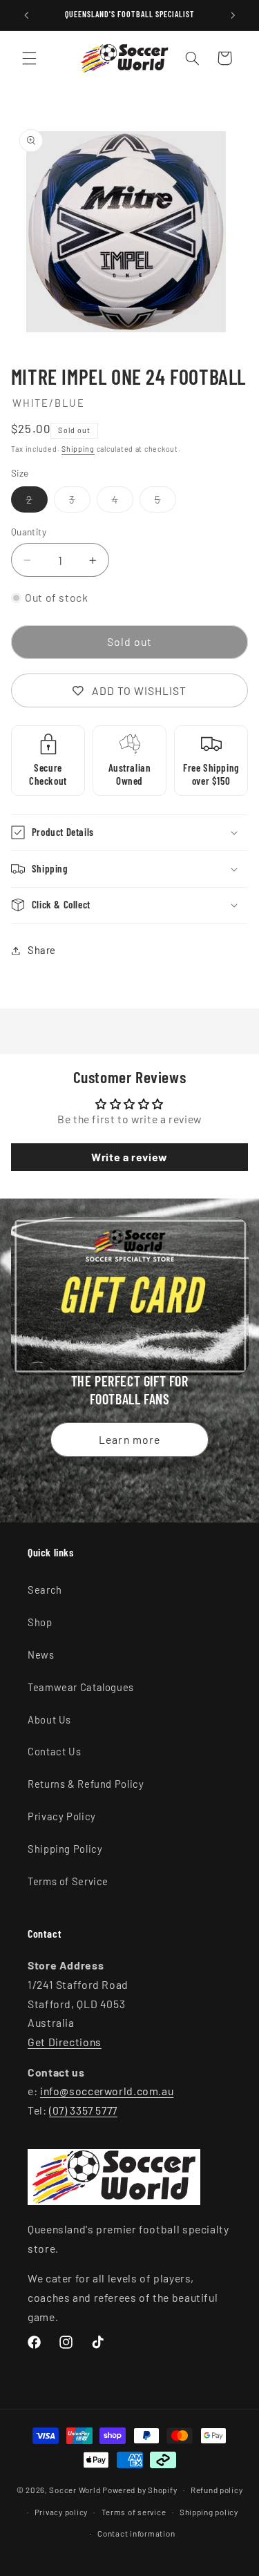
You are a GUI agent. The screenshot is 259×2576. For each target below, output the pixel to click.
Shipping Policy (65, 1849)
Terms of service (134, 2512)
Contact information (136, 2533)
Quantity (29, 532)
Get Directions (65, 2042)
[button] (29, 58)
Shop (40, 1622)
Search (45, 1590)
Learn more (129, 1439)
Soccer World (75, 2490)
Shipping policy (209, 2512)
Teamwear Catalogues (81, 1687)
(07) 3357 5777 (83, 2110)
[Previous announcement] (26, 15)
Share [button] (42, 950)
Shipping (78, 449)
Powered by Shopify (140, 2490)
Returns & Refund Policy (86, 1784)
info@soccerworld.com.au (107, 2091)
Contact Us (54, 1751)
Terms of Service (68, 1881)
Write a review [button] (129, 1157)
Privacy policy (61, 2512)
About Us (49, 1719)
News (41, 1654)
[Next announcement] (233, 15)
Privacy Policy (62, 1816)
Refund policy (217, 2490)
